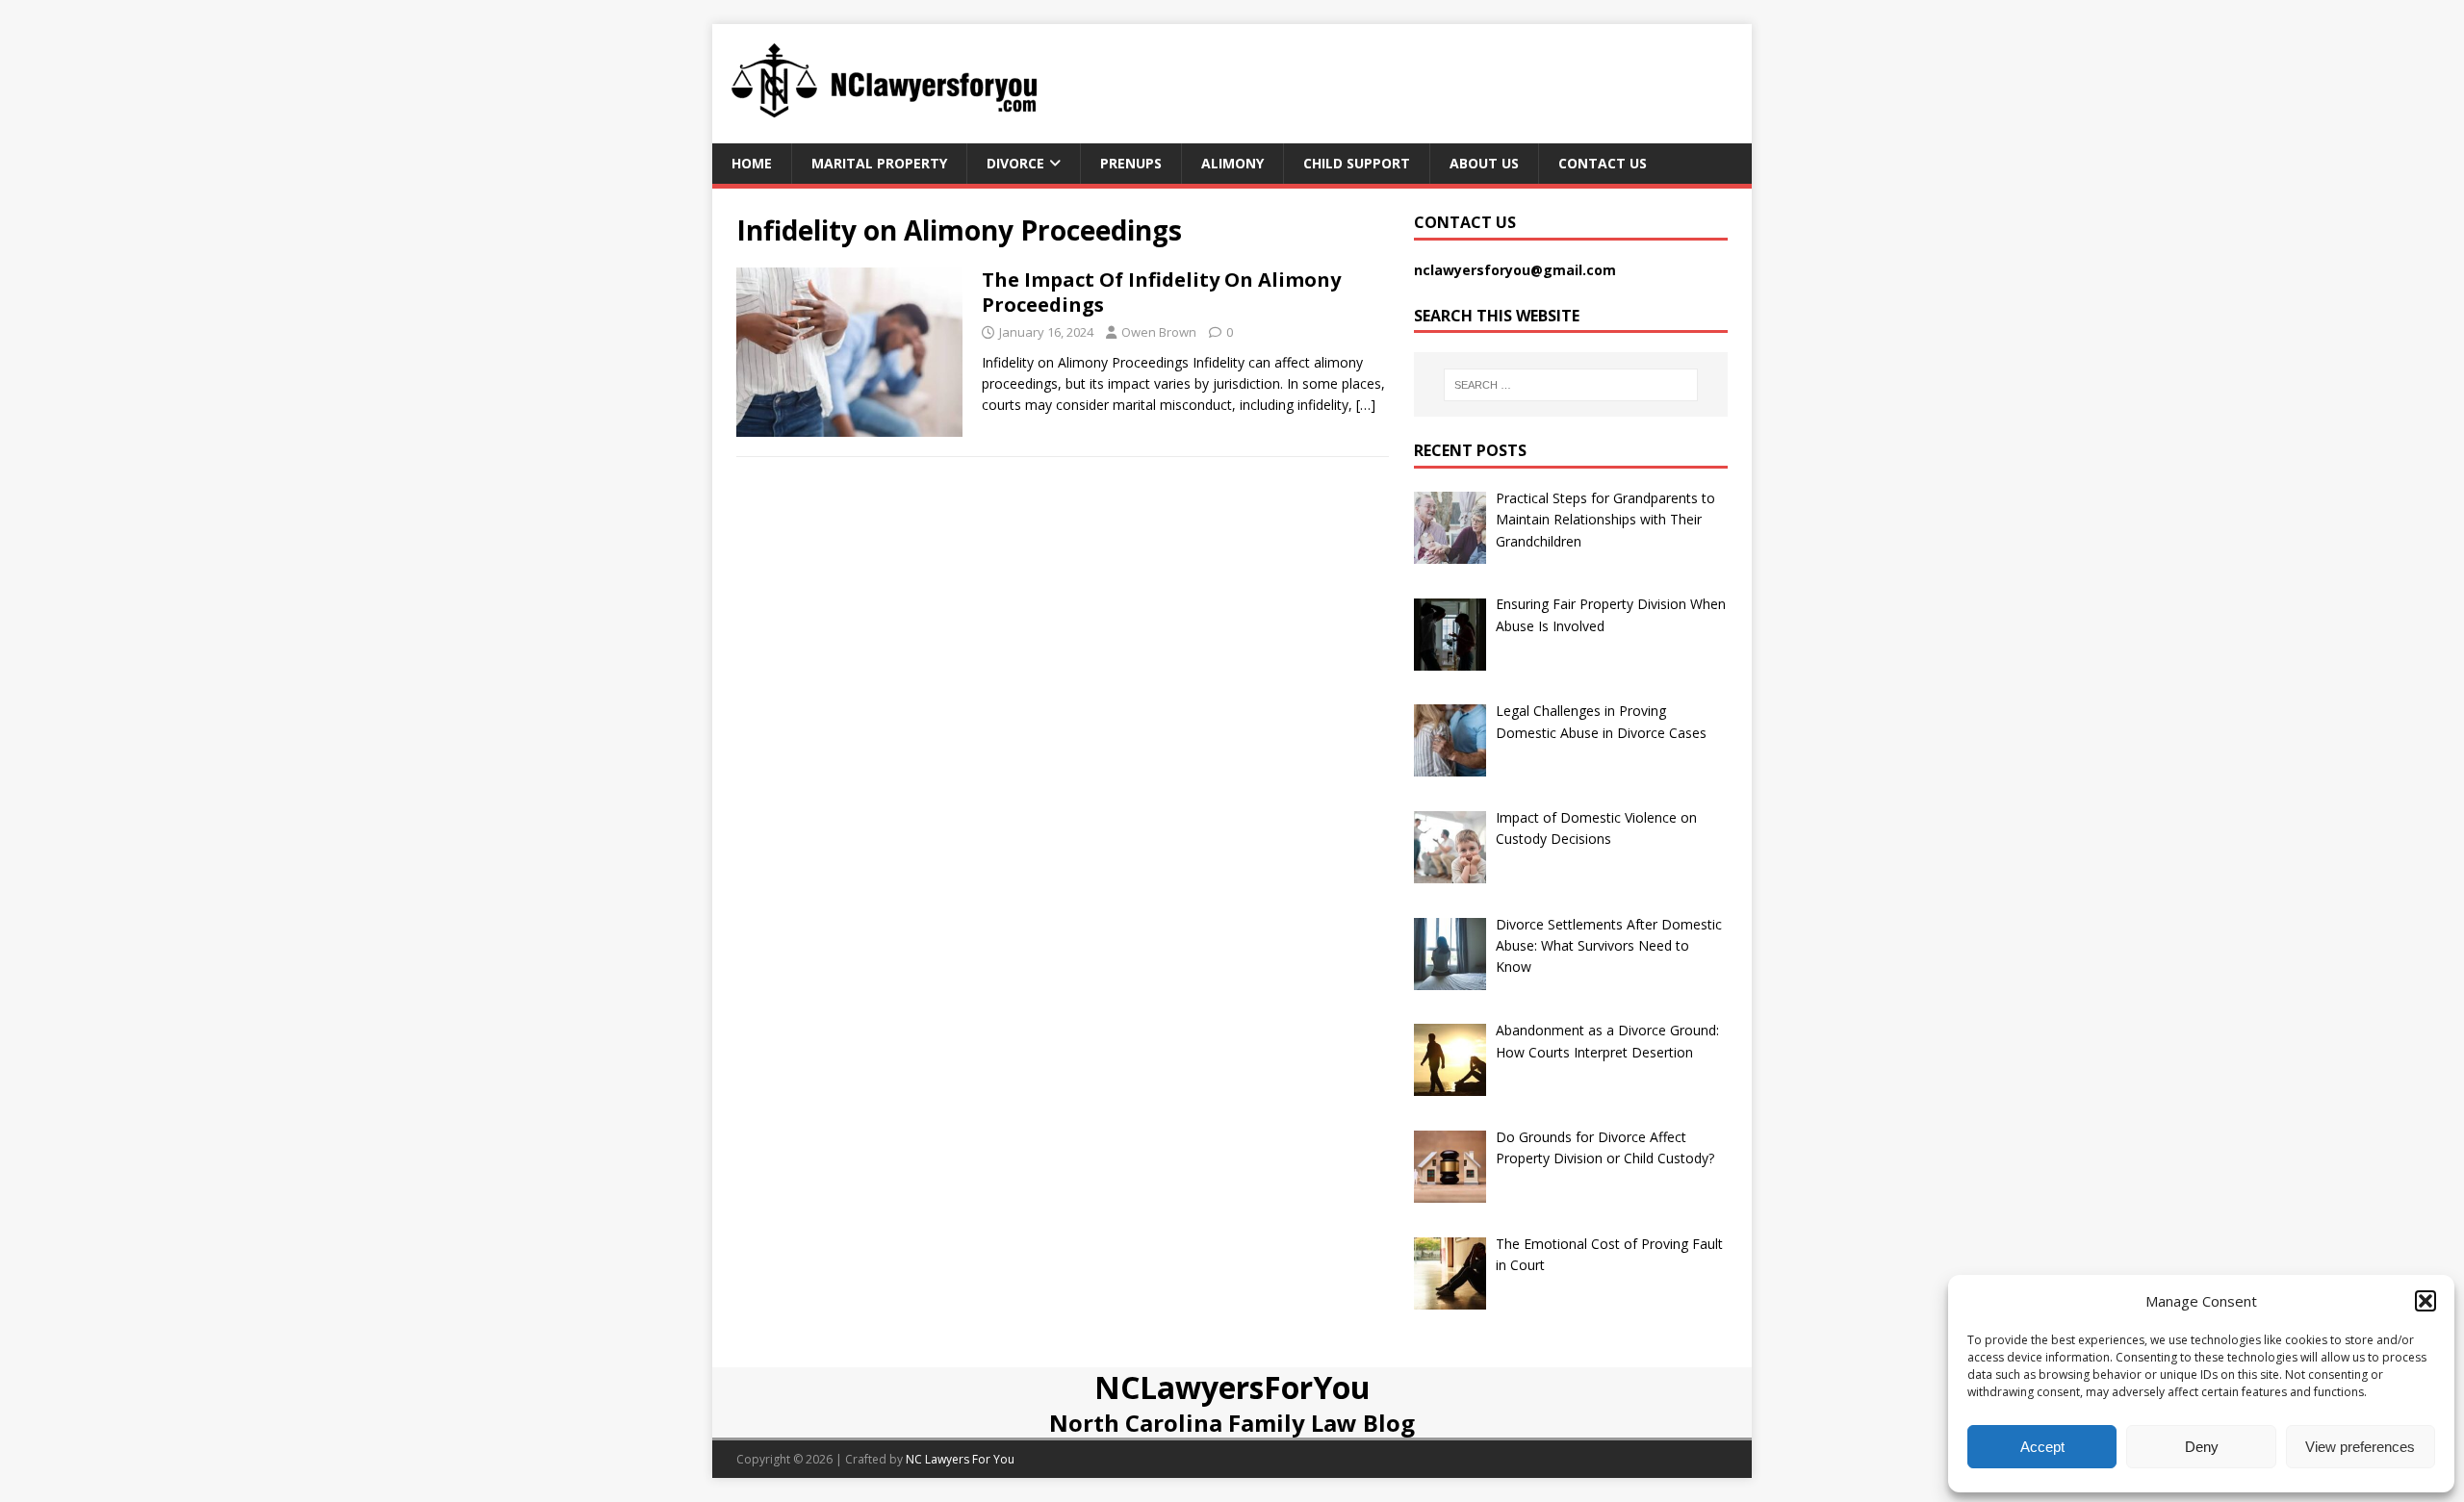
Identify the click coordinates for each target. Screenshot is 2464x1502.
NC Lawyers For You (960, 1459)
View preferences (2360, 1447)
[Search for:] (1571, 385)
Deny (2202, 1447)
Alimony (1232, 163)
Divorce (1015, 163)
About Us (1484, 163)
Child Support (1357, 163)
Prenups (1131, 163)
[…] (1366, 405)
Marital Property (879, 163)
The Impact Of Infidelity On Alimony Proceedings (1161, 292)
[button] (2425, 1301)
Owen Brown (1159, 332)
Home (752, 163)
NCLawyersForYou (1232, 1387)
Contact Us (1603, 163)
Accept (2042, 1447)
